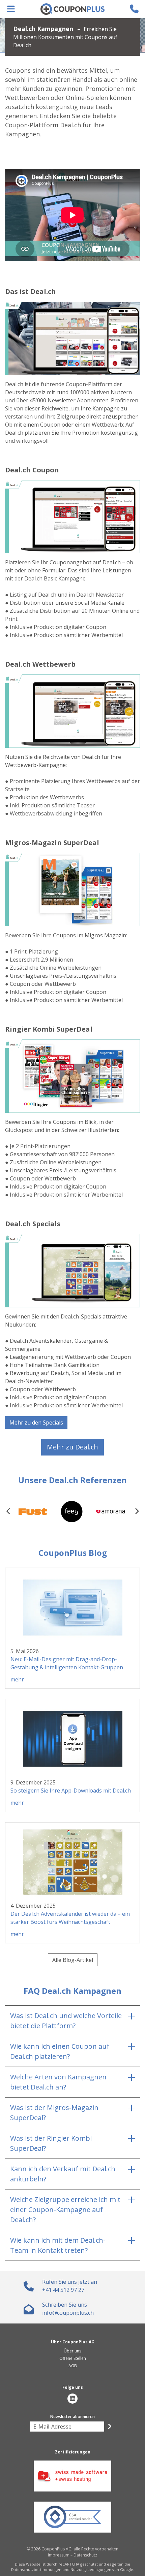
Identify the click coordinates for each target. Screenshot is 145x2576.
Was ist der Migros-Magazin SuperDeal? (54, 2113)
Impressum (59, 2555)
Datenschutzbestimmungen (36, 2569)
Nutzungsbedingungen (91, 2569)
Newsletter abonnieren (72, 2417)
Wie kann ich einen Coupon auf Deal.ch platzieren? (60, 2051)
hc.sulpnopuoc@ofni (68, 2313)
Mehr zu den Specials (36, 1423)
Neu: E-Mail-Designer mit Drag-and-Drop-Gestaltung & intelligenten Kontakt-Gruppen (67, 1663)
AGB (73, 2366)
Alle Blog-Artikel (73, 1960)
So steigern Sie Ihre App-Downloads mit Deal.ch (71, 1791)
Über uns (72, 2351)
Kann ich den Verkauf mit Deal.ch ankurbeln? (63, 2174)
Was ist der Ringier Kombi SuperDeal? (51, 2143)
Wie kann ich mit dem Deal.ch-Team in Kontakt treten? (58, 2245)
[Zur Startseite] (72, 9)
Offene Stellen (73, 2358)
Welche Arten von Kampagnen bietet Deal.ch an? (58, 2082)
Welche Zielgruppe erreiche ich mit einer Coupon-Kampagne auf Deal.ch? (65, 2210)
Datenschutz (85, 2555)
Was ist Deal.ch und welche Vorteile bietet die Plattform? (66, 2021)
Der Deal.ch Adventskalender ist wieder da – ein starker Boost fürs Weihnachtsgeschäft (70, 1918)
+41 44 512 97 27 (63, 2290)
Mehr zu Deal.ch (72, 1447)
